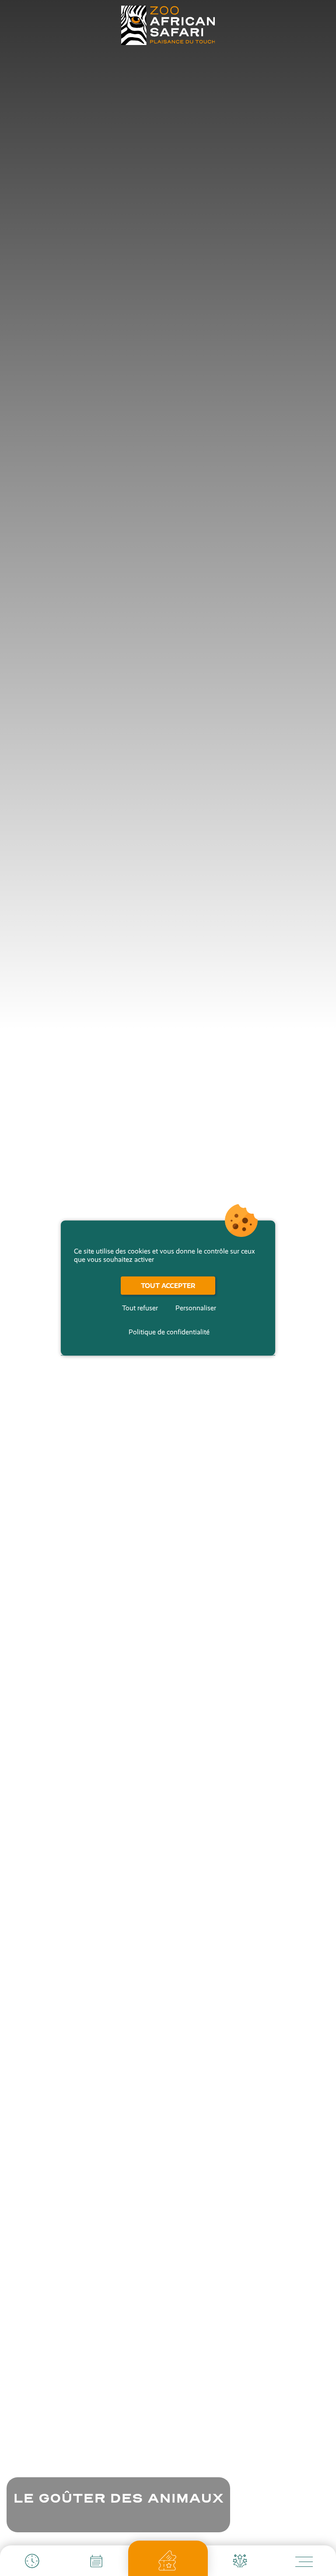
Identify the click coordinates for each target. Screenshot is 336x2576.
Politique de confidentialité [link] (169, 1332)
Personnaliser (196, 1308)
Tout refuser (140, 1308)
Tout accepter (168, 1286)
